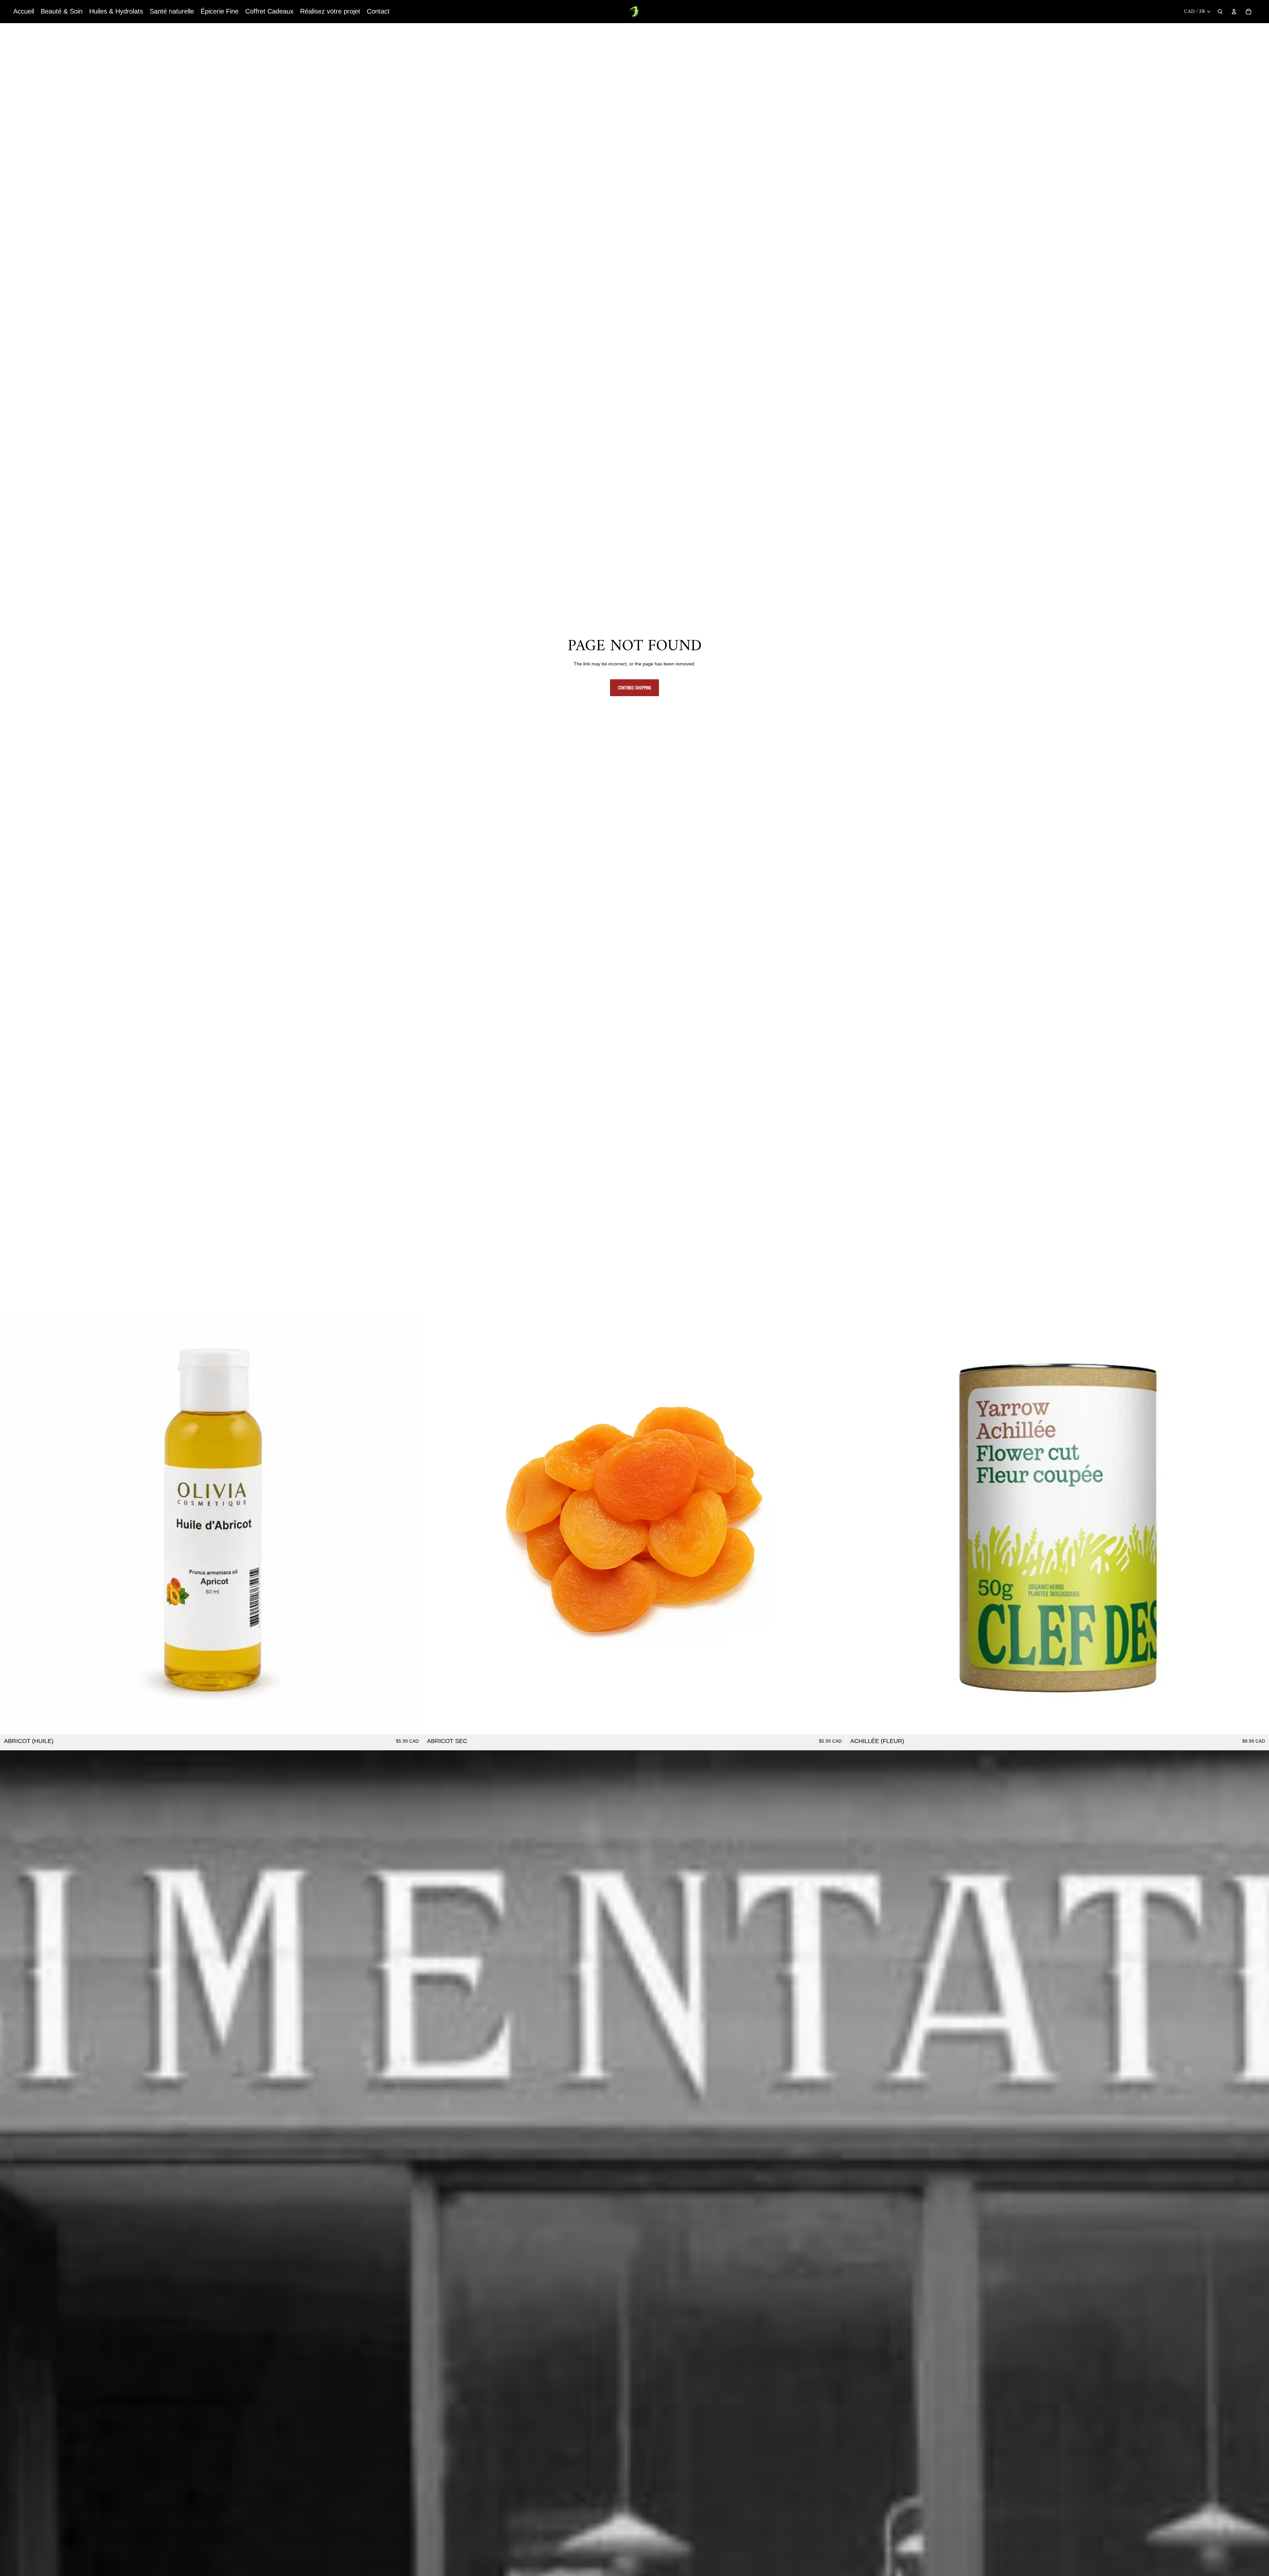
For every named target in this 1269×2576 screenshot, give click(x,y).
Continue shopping (634, 688)
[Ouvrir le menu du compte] (1234, 12)
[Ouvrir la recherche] (1220, 12)
